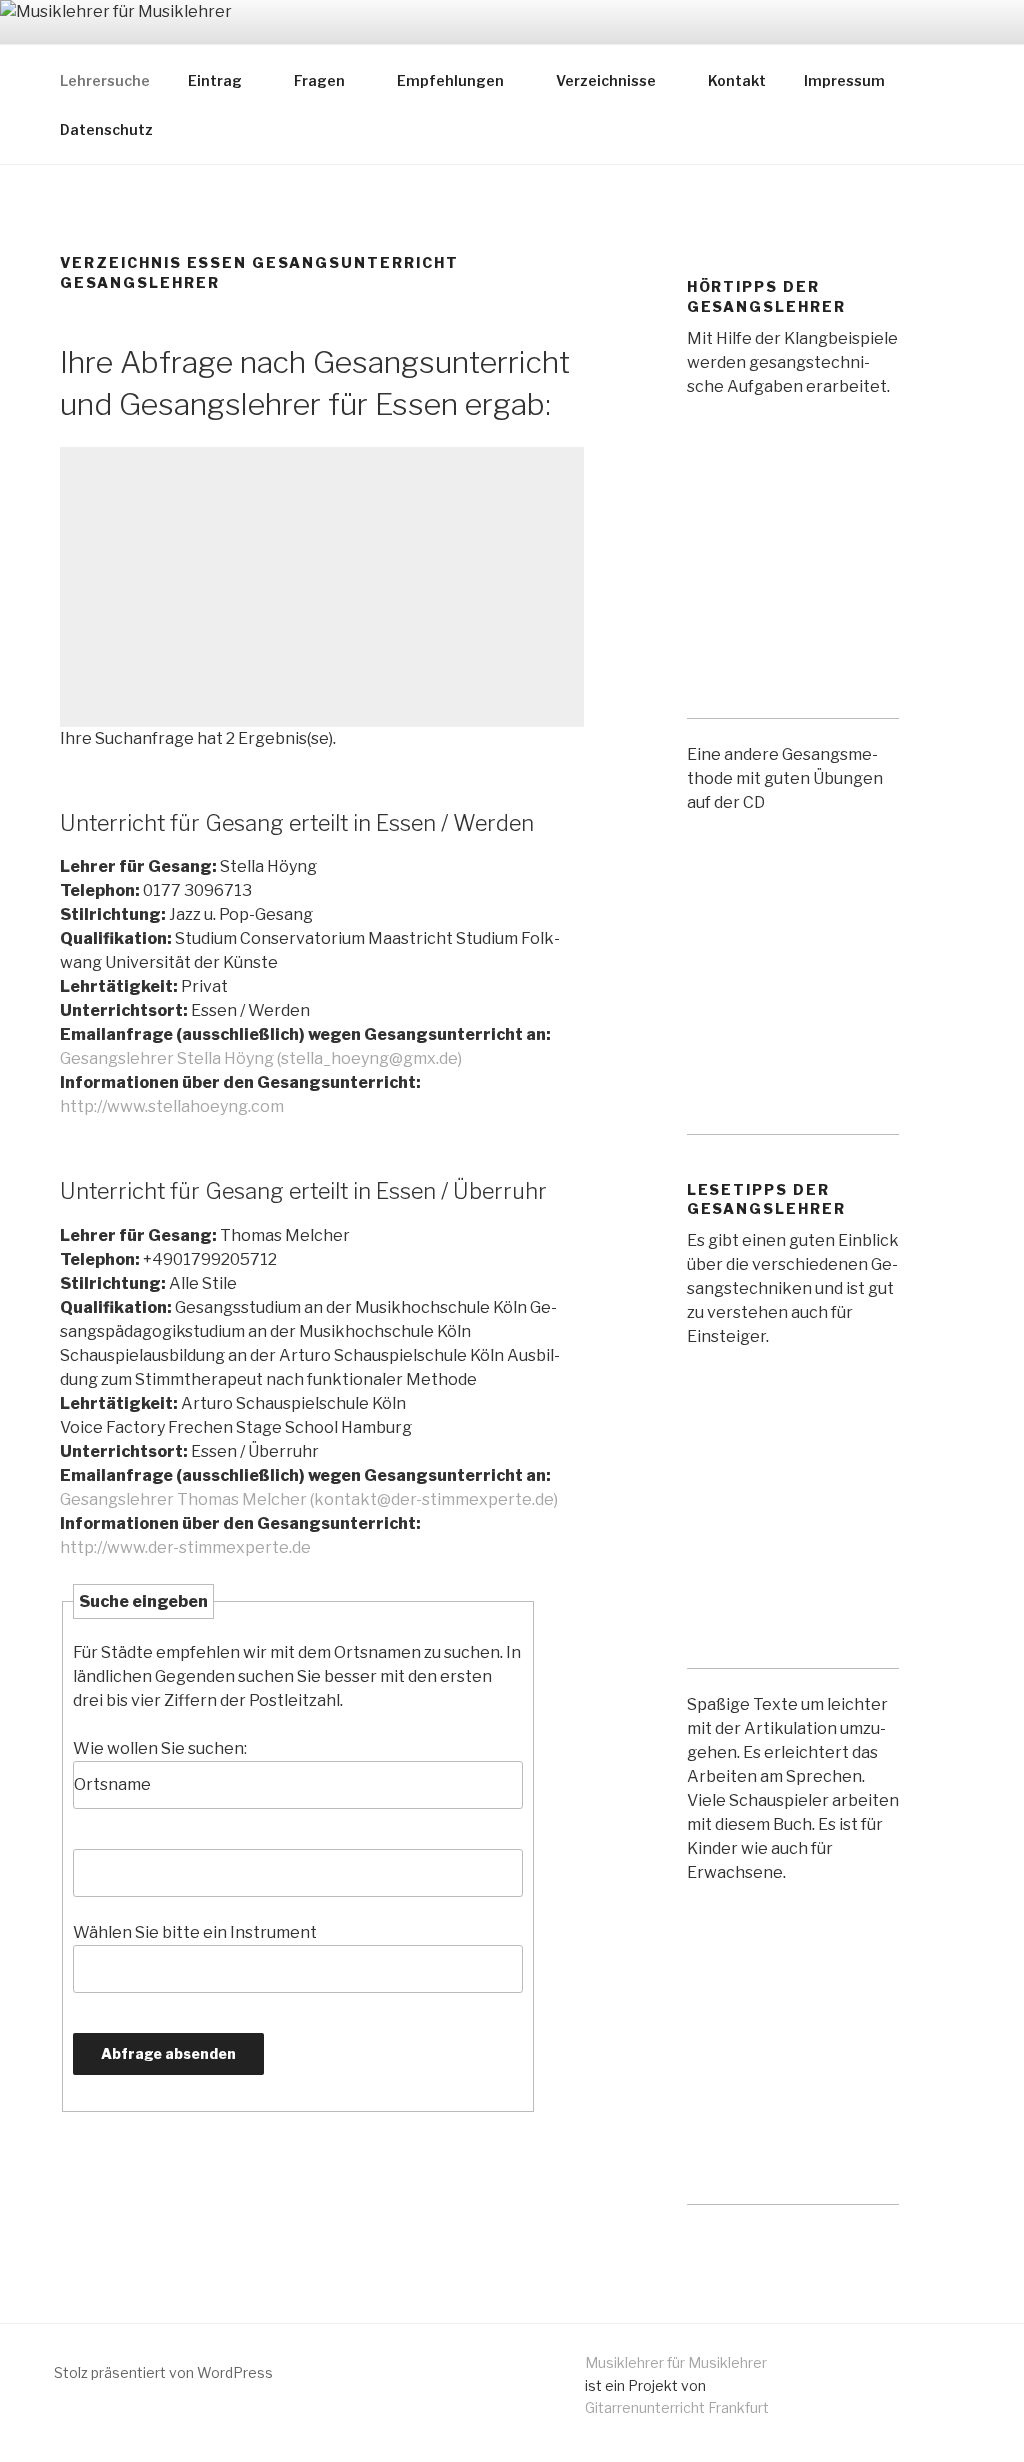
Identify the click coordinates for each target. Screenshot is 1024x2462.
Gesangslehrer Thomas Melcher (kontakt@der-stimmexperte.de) (309, 1499)
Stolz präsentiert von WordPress (163, 2372)
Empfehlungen (450, 80)
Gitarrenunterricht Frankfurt (677, 2407)
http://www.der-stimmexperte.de (185, 1547)
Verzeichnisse (606, 80)
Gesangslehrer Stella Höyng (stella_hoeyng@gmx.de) (261, 1058)
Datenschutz (106, 129)
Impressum (844, 80)
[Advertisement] (322, 587)
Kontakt (737, 80)
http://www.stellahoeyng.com (172, 1106)
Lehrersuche (105, 80)
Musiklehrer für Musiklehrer (676, 2362)
